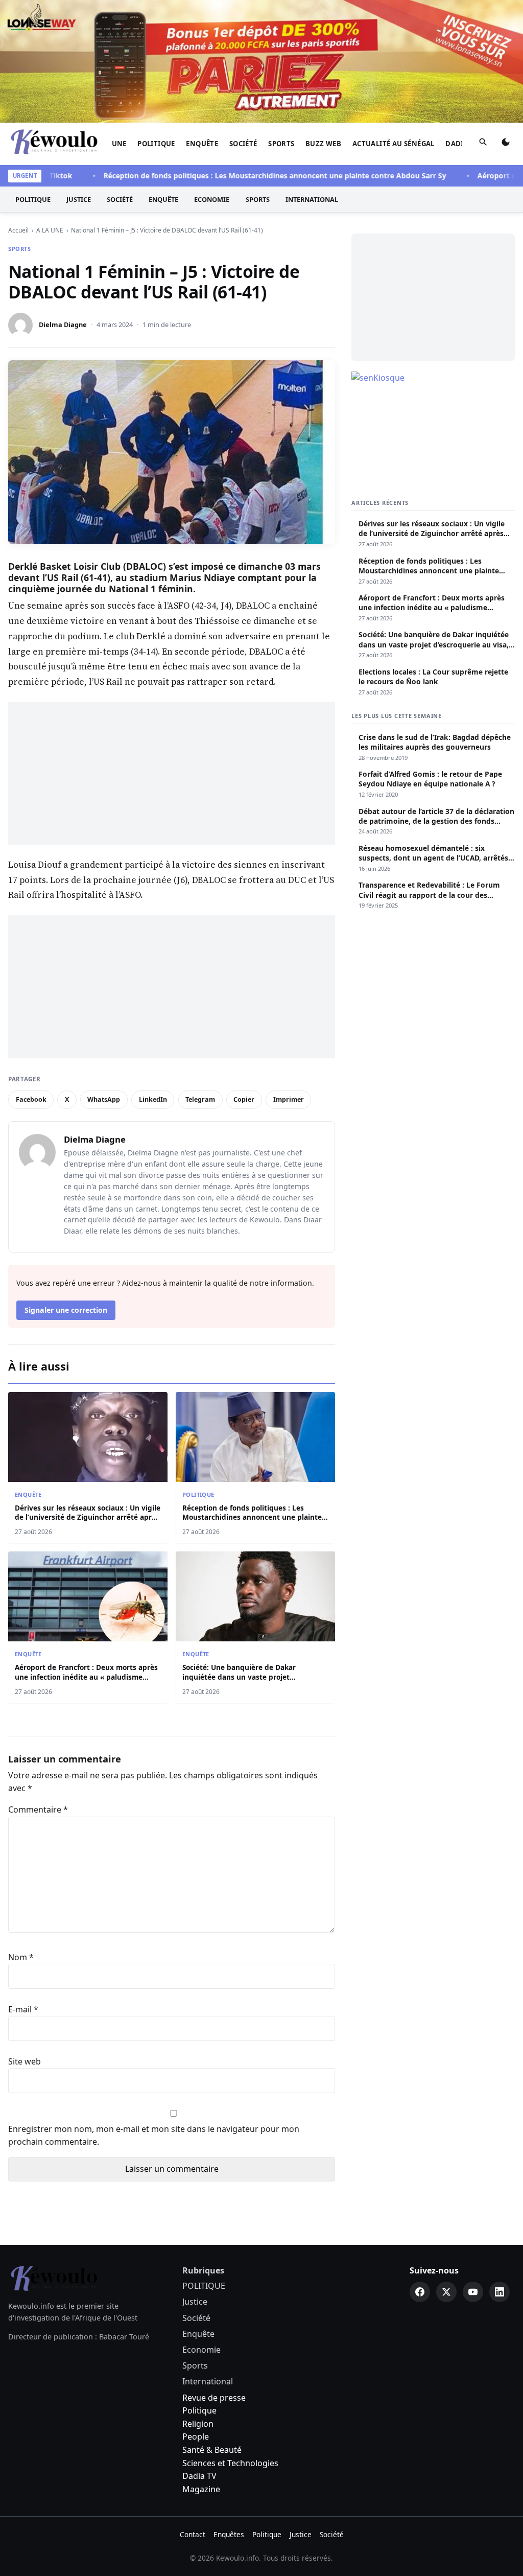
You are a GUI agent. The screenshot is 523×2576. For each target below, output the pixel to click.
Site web (25, 2061)
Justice (79, 199)
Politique (199, 2410)
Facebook (31, 1099)
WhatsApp (104, 1099)
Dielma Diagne (63, 324)
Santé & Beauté (212, 2450)
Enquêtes (229, 2534)
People (196, 2436)
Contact (193, 2534)
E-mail (23, 2009)
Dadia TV (199, 2476)
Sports (281, 144)
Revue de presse (214, 2398)
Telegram (200, 1099)
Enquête (202, 144)
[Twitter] (446, 2292)
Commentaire (38, 1809)
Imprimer (289, 1099)
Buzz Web (323, 144)
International (312, 199)
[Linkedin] (500, 2292)
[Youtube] (473, 2292)
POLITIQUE (156, 144)
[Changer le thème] (506, 144)
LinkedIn (153, 1099)
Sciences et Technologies (230, 2463)
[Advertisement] (172, 774)
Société (243, 144)
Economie (212, 199)
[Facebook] (420, 2292)
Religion (198, 2424)
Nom (21, 1957)
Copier (244, 1099)
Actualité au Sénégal (394, 144)
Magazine (201, 2489)
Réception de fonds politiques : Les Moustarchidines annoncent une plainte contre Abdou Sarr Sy (244, 176)
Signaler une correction (66, 1310)
